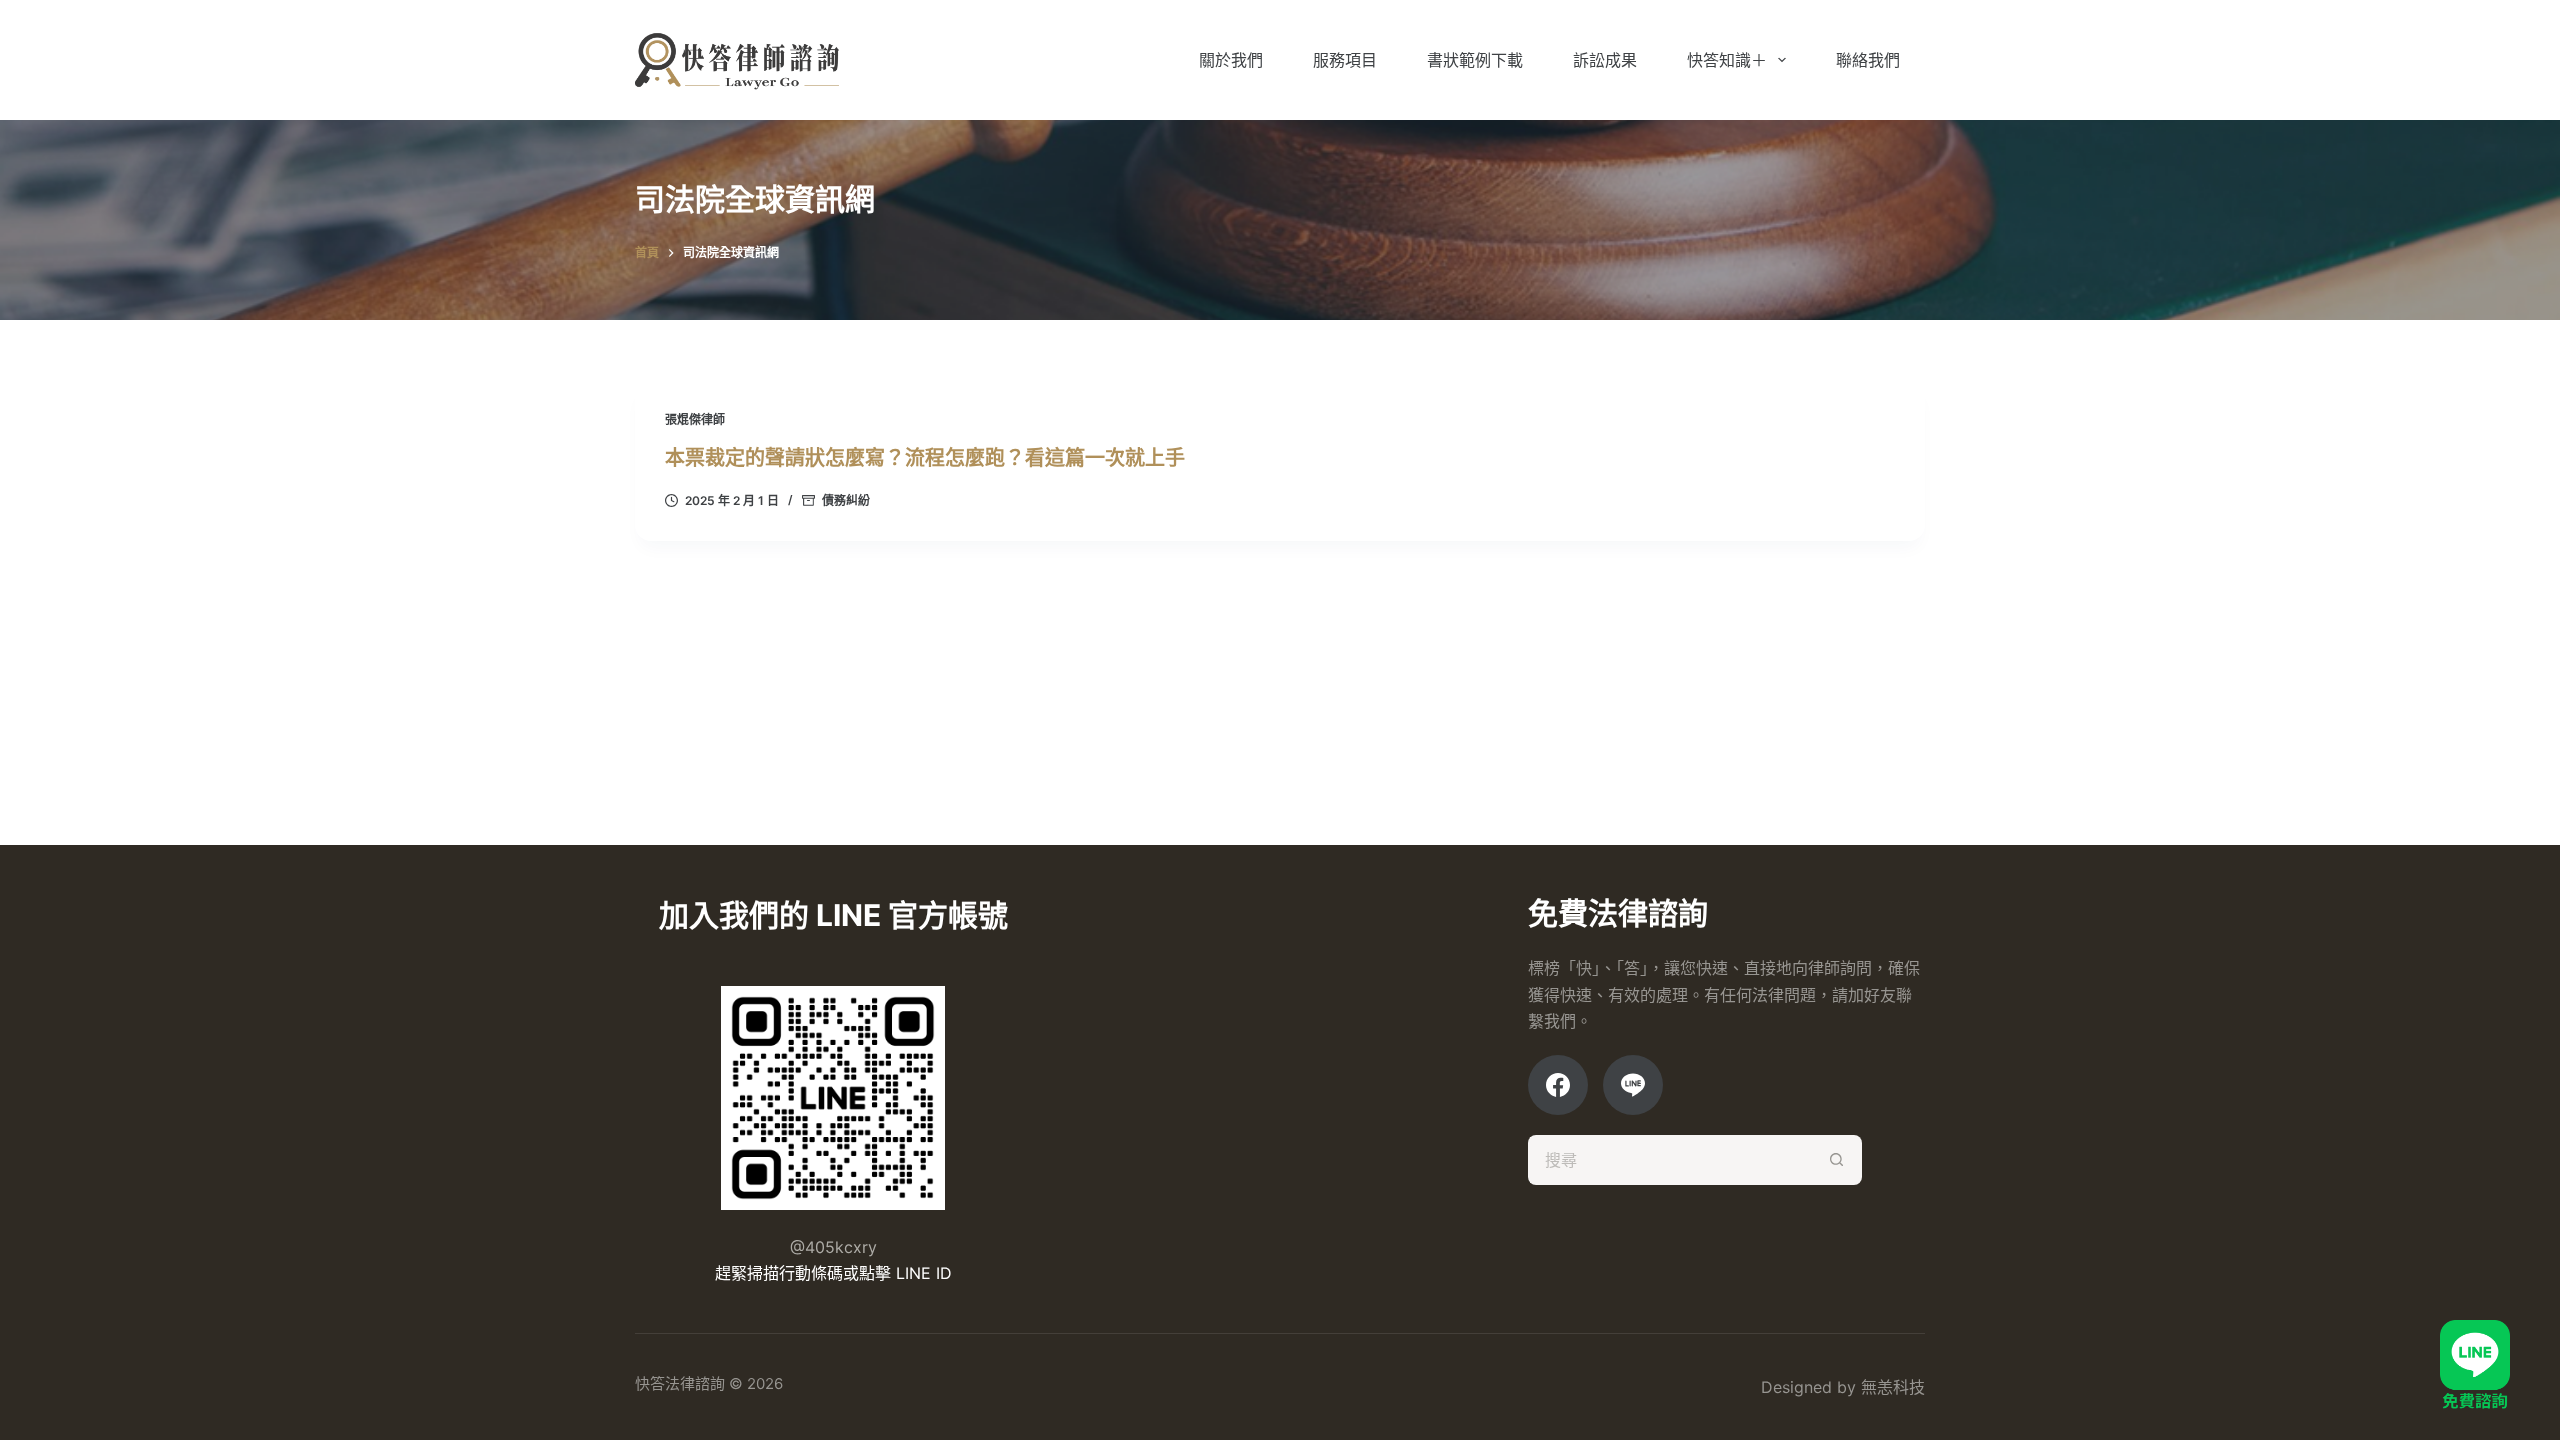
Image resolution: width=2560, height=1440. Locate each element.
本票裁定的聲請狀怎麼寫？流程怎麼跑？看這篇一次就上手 (925, 458)
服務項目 (1345, 60)
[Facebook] (1558, 1085)
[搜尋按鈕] (1837, 1160)
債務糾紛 (846, 500)
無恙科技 (1893, 1387)
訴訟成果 (1605, 60)
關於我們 (1231, 60)
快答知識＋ (1727, 60)
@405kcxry (833, 1247)
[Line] (1633, 1085)
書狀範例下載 (1475, 60)
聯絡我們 (1868, 60)
